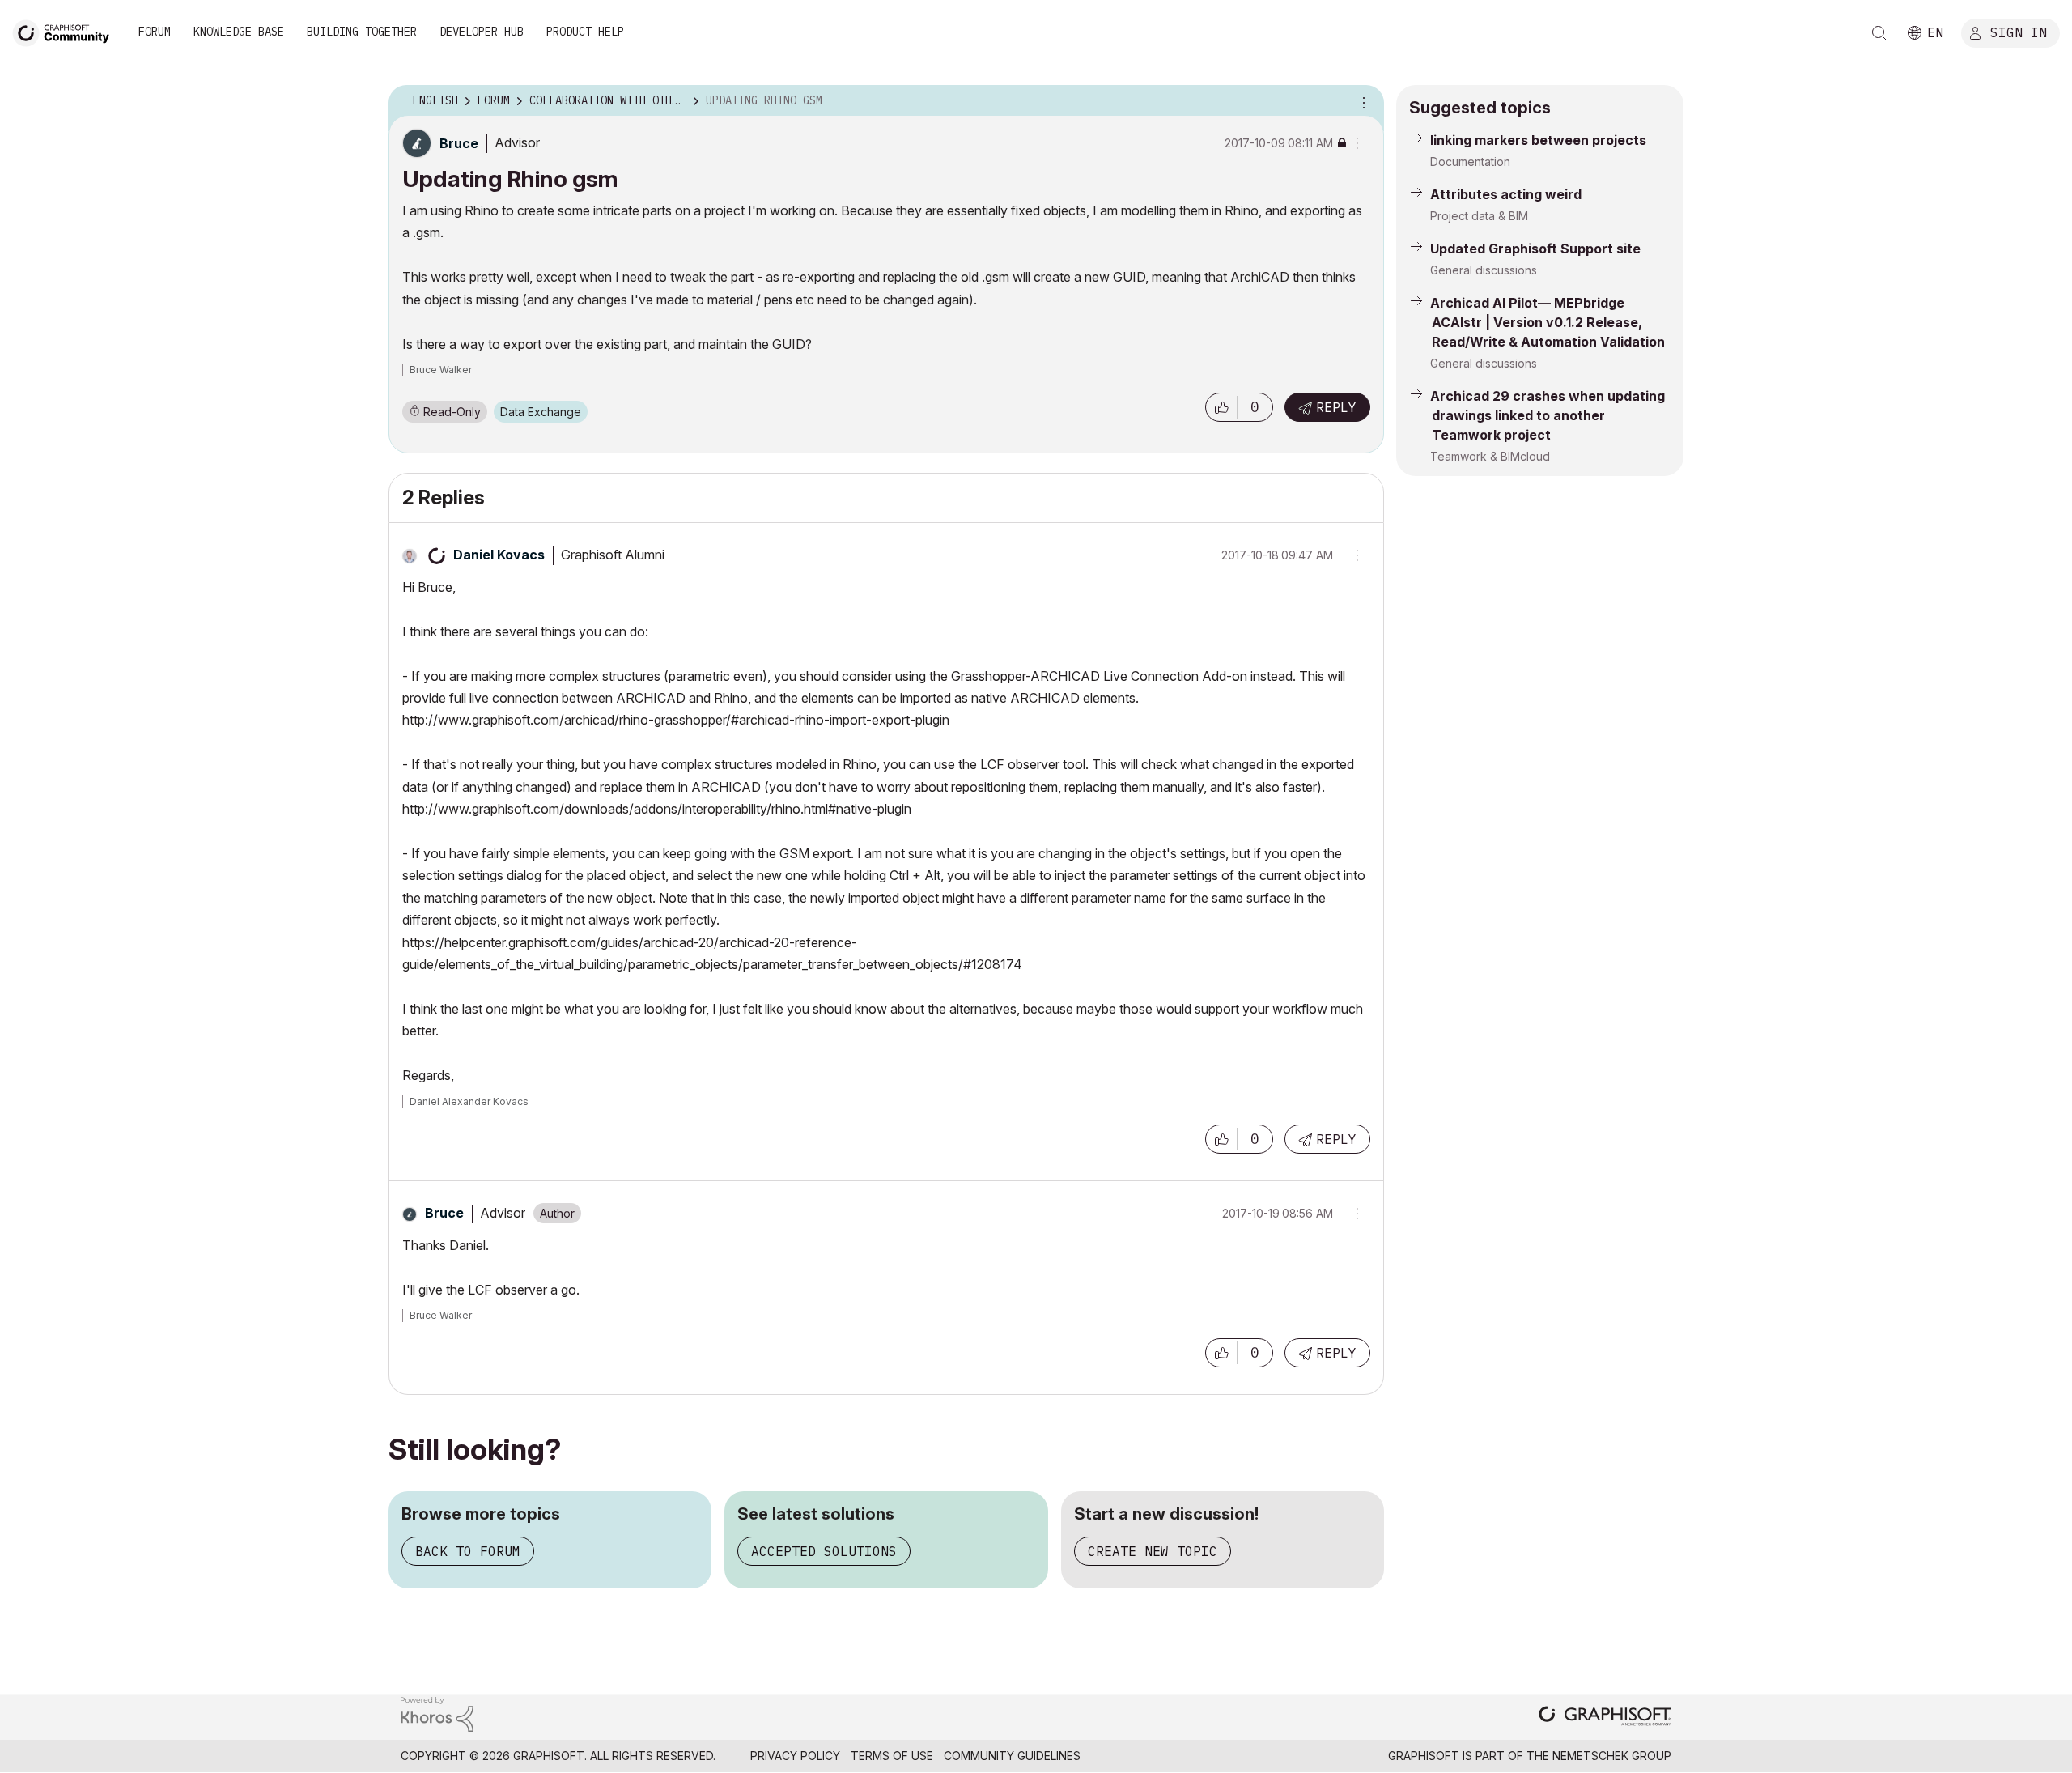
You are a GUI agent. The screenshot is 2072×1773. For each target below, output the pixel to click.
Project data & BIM (1479, 216)
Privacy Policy (795, 1756)
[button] (1221, 407)
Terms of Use (892, 1756)
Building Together (362, 32)
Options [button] (1361, 101)
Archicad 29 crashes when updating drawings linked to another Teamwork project (1548, 415)
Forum (155, 32)
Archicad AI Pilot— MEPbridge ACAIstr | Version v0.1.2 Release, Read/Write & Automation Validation (1548, 322)
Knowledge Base (239, 32)
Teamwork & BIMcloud (1490, 456)
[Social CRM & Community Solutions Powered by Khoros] (437, 1713)
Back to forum (468, 1551)
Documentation (1470, 162)
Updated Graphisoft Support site (1535, 249)
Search (1879, 33)
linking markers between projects (1538, 140)
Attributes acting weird (1506, 194)
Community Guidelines (1012, 1756)
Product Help (585, 32)
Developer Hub (482, 32)
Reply (1336, 407)
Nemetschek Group (1612, 1756)
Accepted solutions (824, 1551)
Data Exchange (541, 412)
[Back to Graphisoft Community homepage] (66, 31)
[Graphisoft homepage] (1605, 1718)
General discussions (1484, 270)
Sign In (2019, 32)
